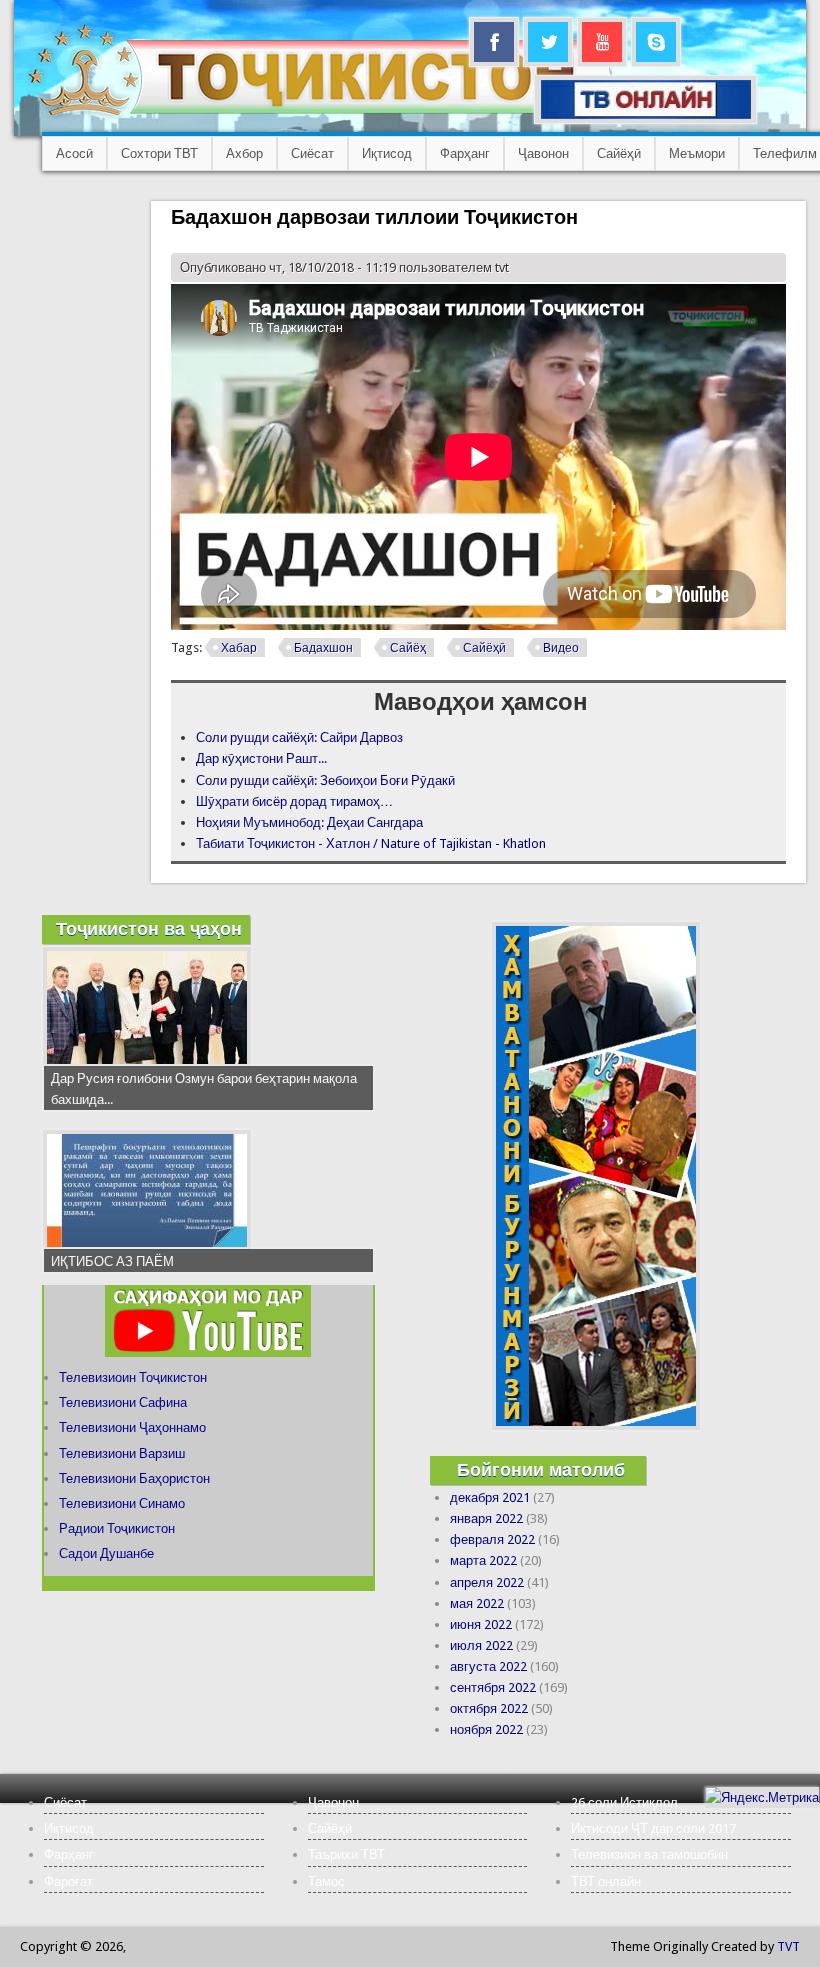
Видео (561, 648)
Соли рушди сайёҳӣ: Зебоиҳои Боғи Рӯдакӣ (325, 780)
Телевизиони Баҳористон (134, 1478)
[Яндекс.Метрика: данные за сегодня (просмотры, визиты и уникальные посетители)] (762, 1797)
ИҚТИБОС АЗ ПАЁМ (112, 1261)
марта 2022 (483, 1560)
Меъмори (697, 153)
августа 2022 (488, 1666)
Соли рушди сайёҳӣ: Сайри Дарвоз (299, 737)
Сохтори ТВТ (159, 153)
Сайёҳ (408, 648)
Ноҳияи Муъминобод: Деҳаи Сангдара (309, 822)
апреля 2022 (487, 1582)
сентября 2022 (493, 1687)
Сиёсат (312, 153)
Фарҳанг (465, 153)
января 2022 (486, 1518)
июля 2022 (481, 1645)
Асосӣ (74, 153)
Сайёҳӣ (619, 153)
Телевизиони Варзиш (122, 1453)
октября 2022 (489, 1708)
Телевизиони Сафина (123, 1402)
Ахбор (244, 153)
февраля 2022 (492, 1539)
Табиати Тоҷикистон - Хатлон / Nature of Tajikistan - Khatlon (371, 843)
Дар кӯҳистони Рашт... (261, 758)
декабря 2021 (490, 1497)
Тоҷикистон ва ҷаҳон (149, 928)
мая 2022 (477, 1603)
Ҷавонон (543, 153)
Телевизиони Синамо (122, 1503)
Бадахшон (323, 648)
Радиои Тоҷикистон (117, 1528)
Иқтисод (387, 153)
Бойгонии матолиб (541, 1469)
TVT (788, 1946)
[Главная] (319, 115)
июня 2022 (481, 1624)
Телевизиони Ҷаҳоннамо (132, 1427)
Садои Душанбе (106, 1553)
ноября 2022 (486, 1729)
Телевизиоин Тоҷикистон (133, 1377)
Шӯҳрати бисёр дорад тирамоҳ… (294, 801)
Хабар (239, 648)
